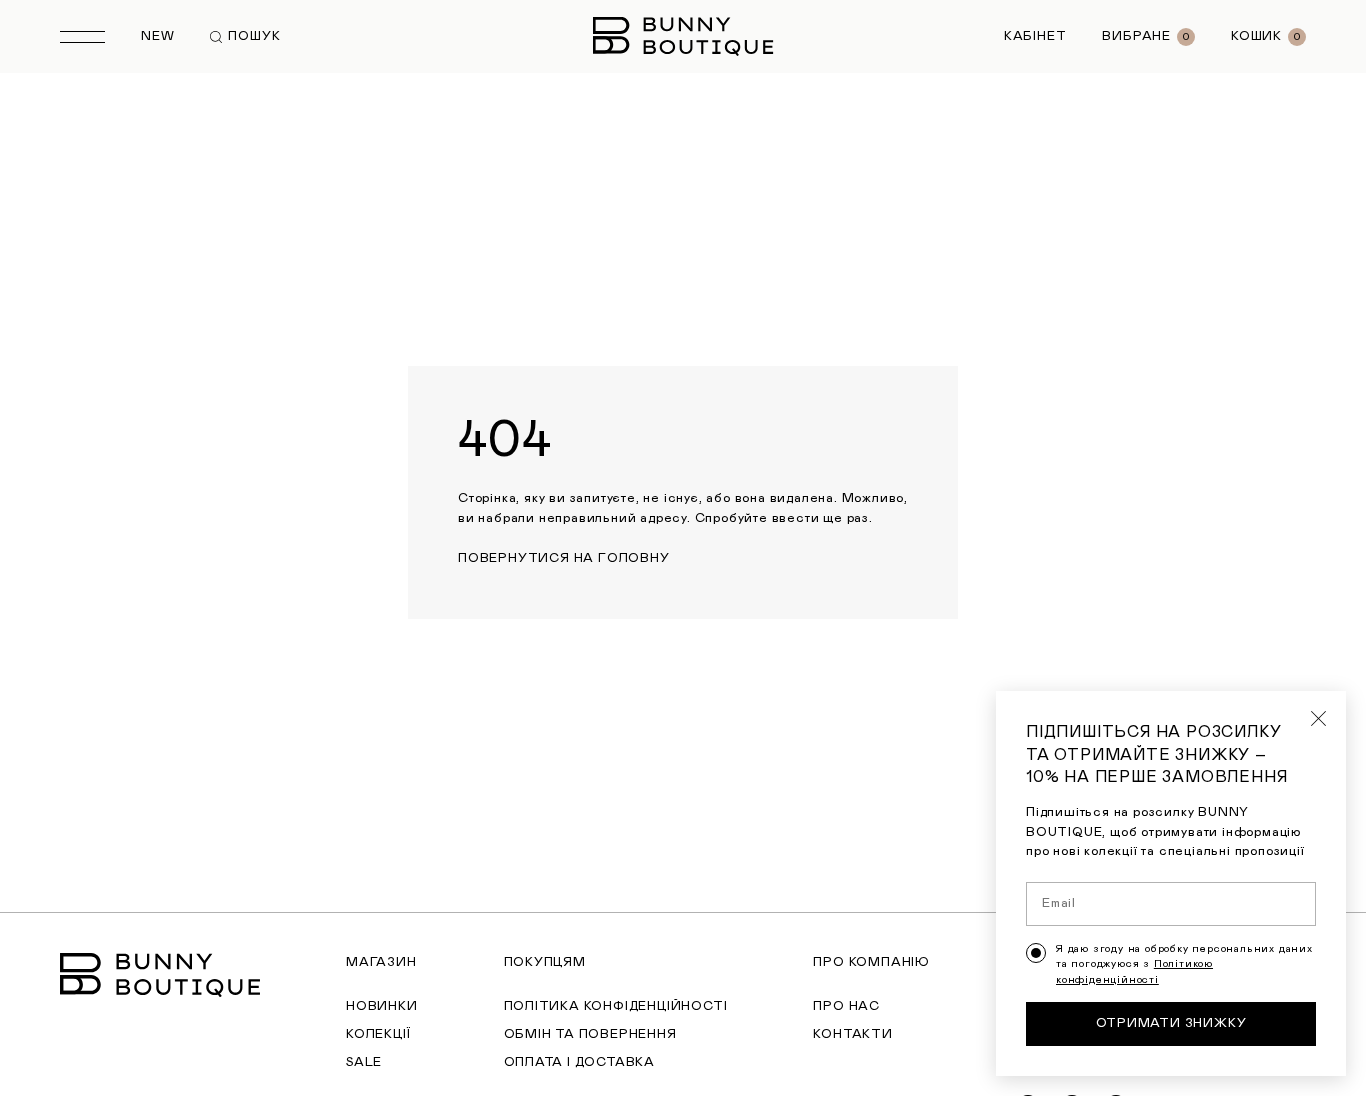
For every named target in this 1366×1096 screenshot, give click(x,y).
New (157, 36)
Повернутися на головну (564, 558)
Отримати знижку (1171, 1023)
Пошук (254, 36)
